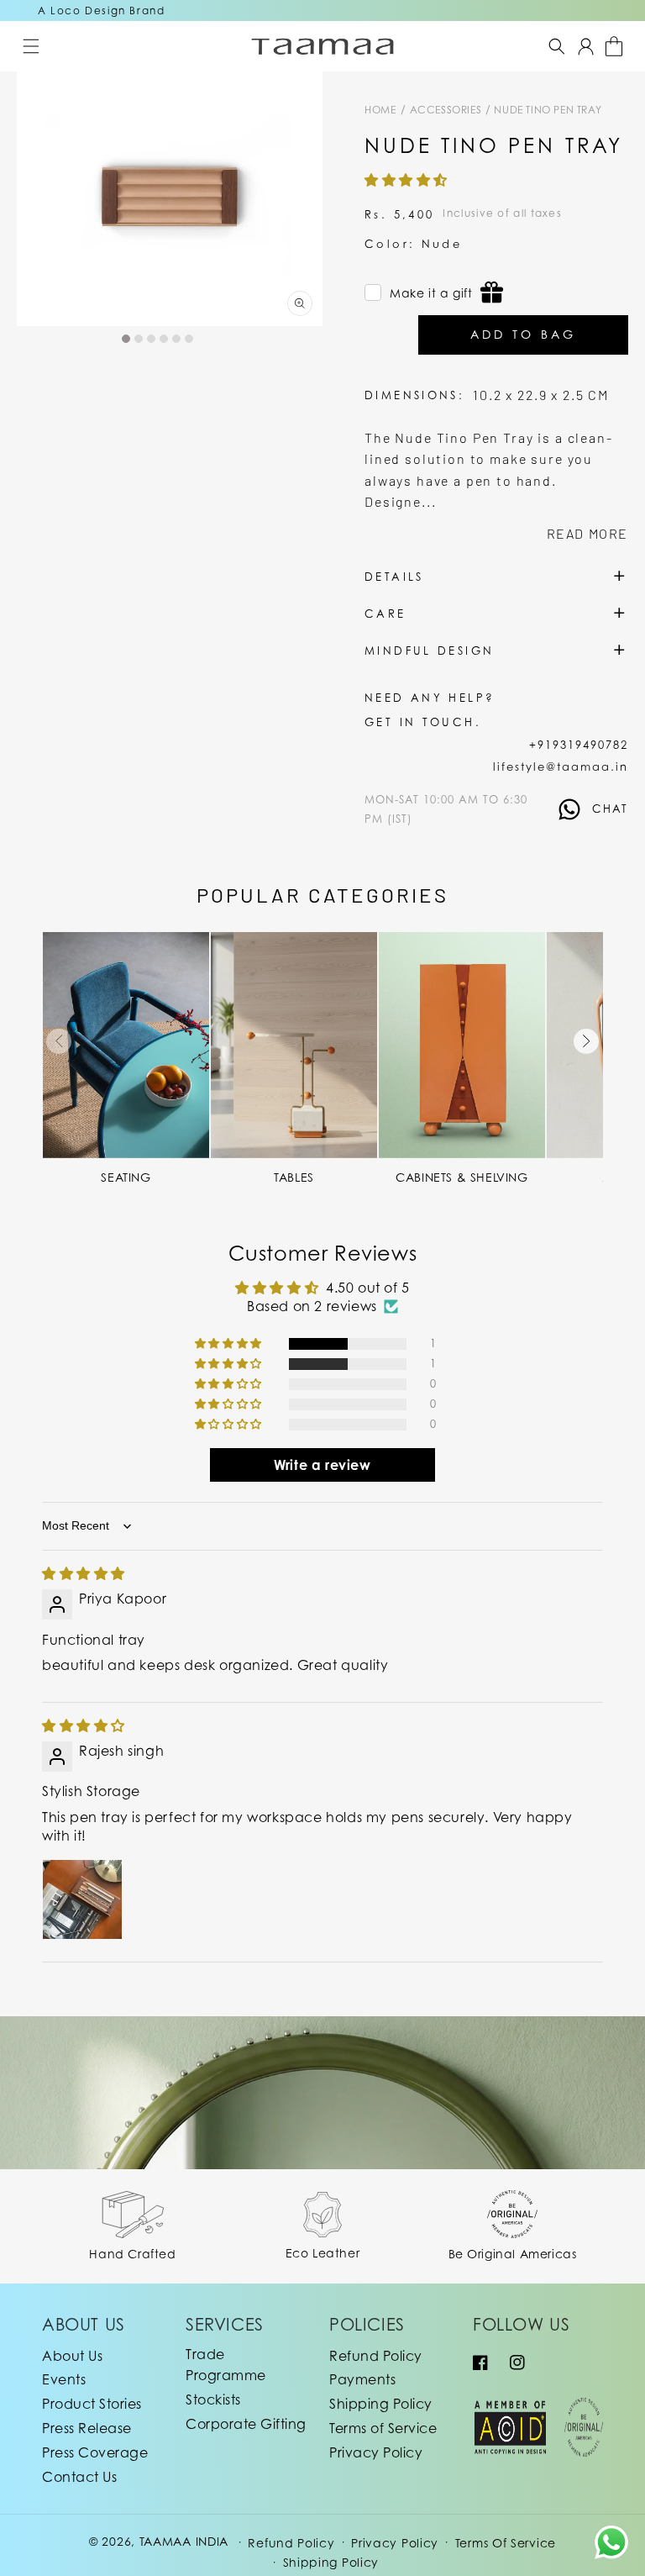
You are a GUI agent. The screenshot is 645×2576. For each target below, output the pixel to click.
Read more (587, 533)
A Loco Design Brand (101, 11)
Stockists (213, 2400)
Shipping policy (331, 2562)
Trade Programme (226, 2365)
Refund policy (291, 2543)
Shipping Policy (381, 2404)
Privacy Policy (376, 2452)
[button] (31, 46)
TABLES (294, 1177)
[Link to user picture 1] (82, 1899)
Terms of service (506, 2543)
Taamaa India (184, 2541)
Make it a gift (431, 293)
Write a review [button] (322, 1465)
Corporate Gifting (246, 2424)
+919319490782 (579, 745)
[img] (84, 1573)
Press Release (87, 2428)
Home (380, 110)
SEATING (126, 1177)
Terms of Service (383, 2428)
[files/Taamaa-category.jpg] (126, 1045)
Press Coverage (95, 2452)
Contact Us (79, 2477)
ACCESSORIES (447, 110)
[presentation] (59, 1041)
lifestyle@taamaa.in (561, 766)
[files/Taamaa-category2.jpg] (294, 1045)
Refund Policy (376, 2356)
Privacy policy (395, 2543)
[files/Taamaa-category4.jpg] (462, 1045)
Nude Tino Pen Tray (548, 110)
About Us (72, 2356)
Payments (362, 2379)
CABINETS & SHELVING (461, 1177)
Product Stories (92, 2404)
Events (64, 2379)
